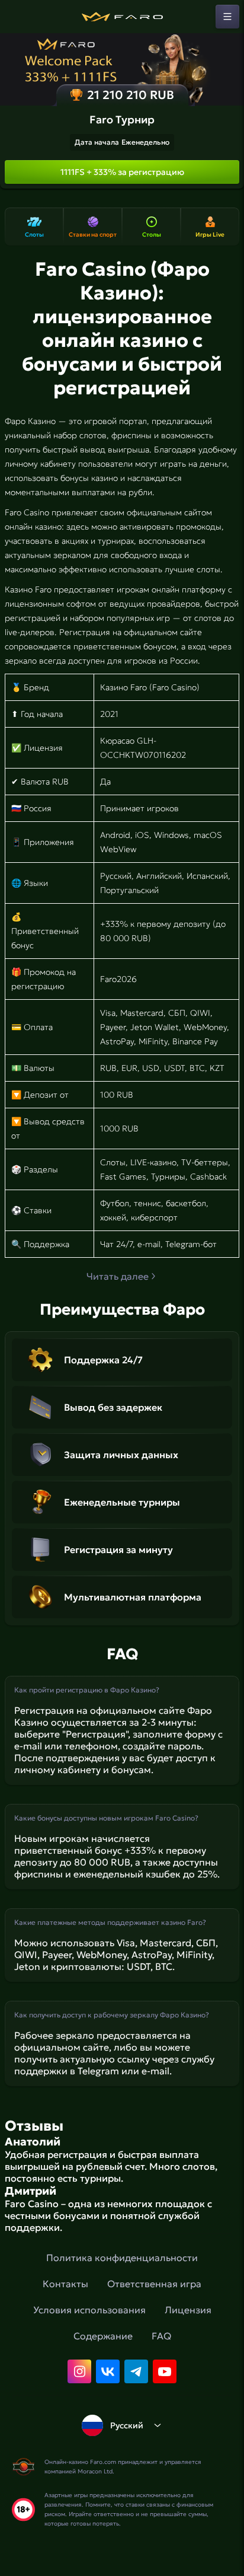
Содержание (103, 2336)
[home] (122, 17)
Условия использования (89, 2310)
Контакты (65, 2284)
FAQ (161, 2336)
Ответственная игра (154, 2284)
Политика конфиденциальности (122, 2258)
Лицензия (188, 2310)
